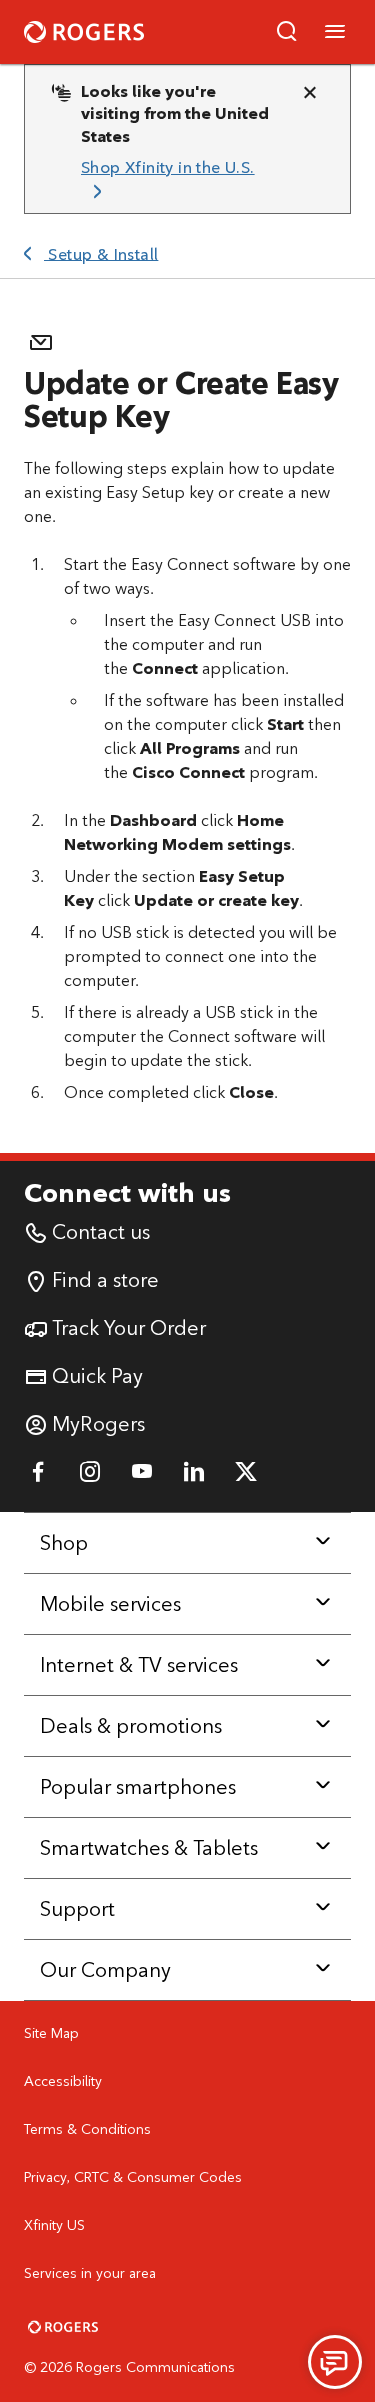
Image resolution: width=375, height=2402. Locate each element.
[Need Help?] (335, 2362)
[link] (179, 180)
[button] (287, 32)
